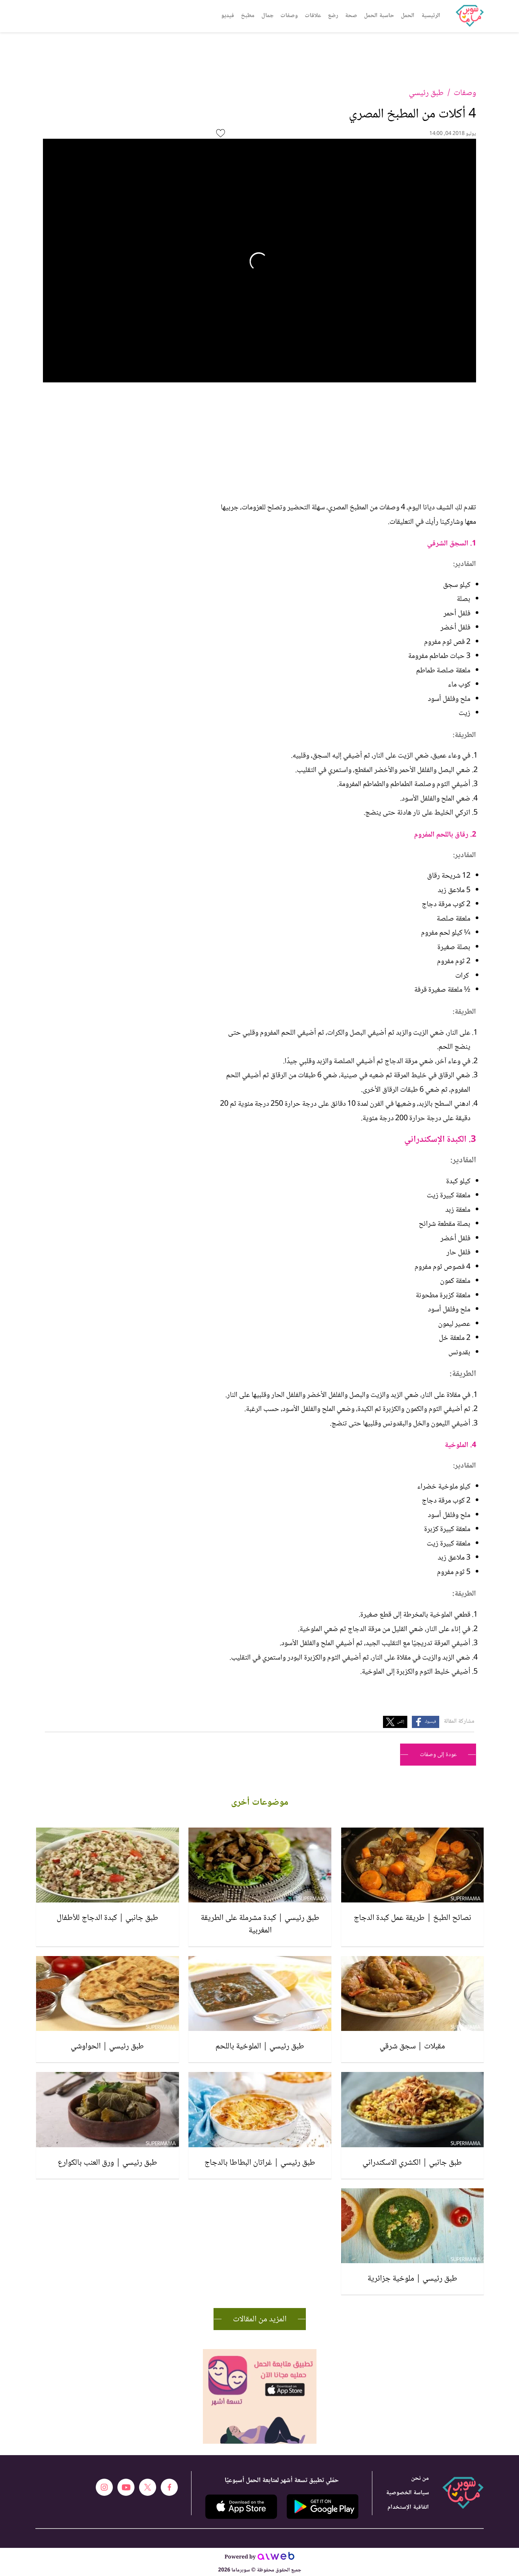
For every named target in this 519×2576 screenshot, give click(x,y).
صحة (351, 16)
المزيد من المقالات (260, 2319)
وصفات (289, 16)
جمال (267, 16)
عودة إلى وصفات (438, 1755)
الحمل (408, 16)
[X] (148, 2487)
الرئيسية (431, 16)
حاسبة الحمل (379, 16)
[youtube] (126, 2487)
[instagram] (104, 2487)
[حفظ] (221, 133)
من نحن (420, 2479)
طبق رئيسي (426, 93)
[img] (260, 2352)
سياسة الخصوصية (407, 2493)
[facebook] (169, 2487)
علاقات (313, 16)
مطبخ (248, 16)
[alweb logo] (276, 2558)
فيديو (228, 16)
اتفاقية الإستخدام (408, 2507)
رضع (333, 16)
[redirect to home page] (470, 16)
